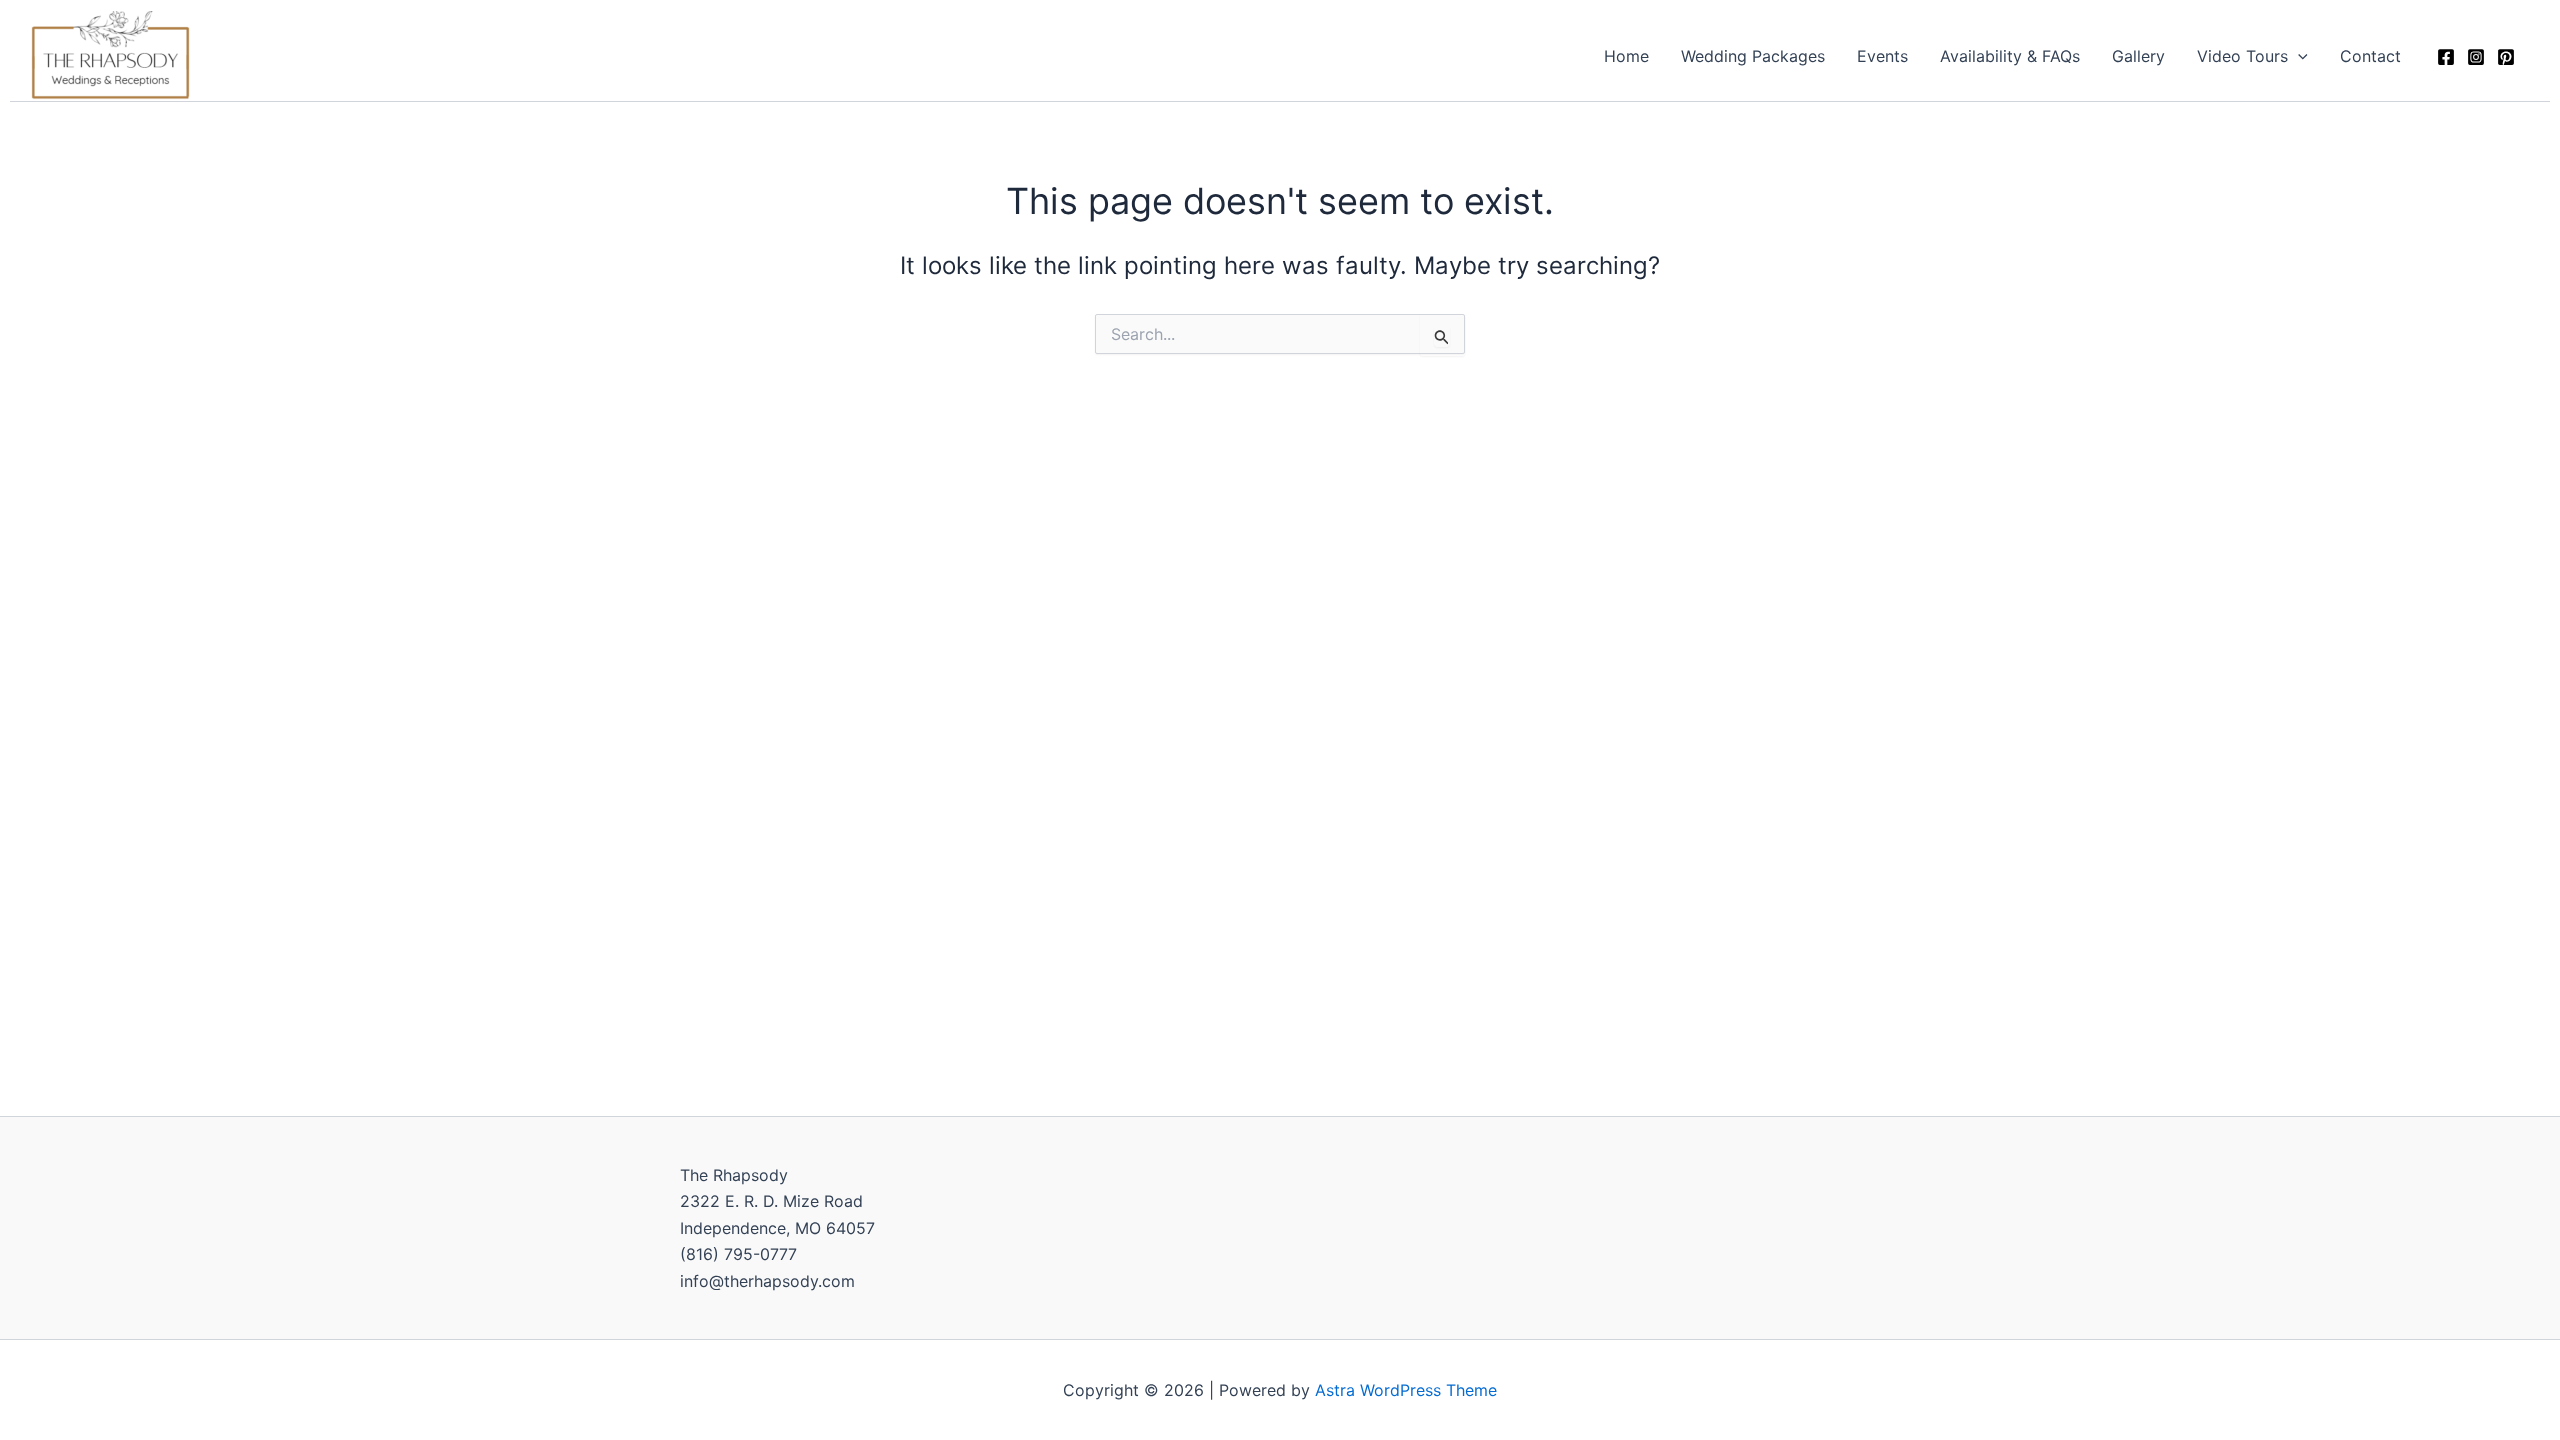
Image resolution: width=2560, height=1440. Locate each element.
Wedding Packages (1753, 56)
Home (1626, 56)
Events (1882, 56)
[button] (2298, 56)
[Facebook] (2446, 57)
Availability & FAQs (2010, 56)
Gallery (2138, 56)
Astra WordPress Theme (1406, 1390)
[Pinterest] (2506, 57)
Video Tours (2242, 56)
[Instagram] (2476, 57)
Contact (2370, 56)
